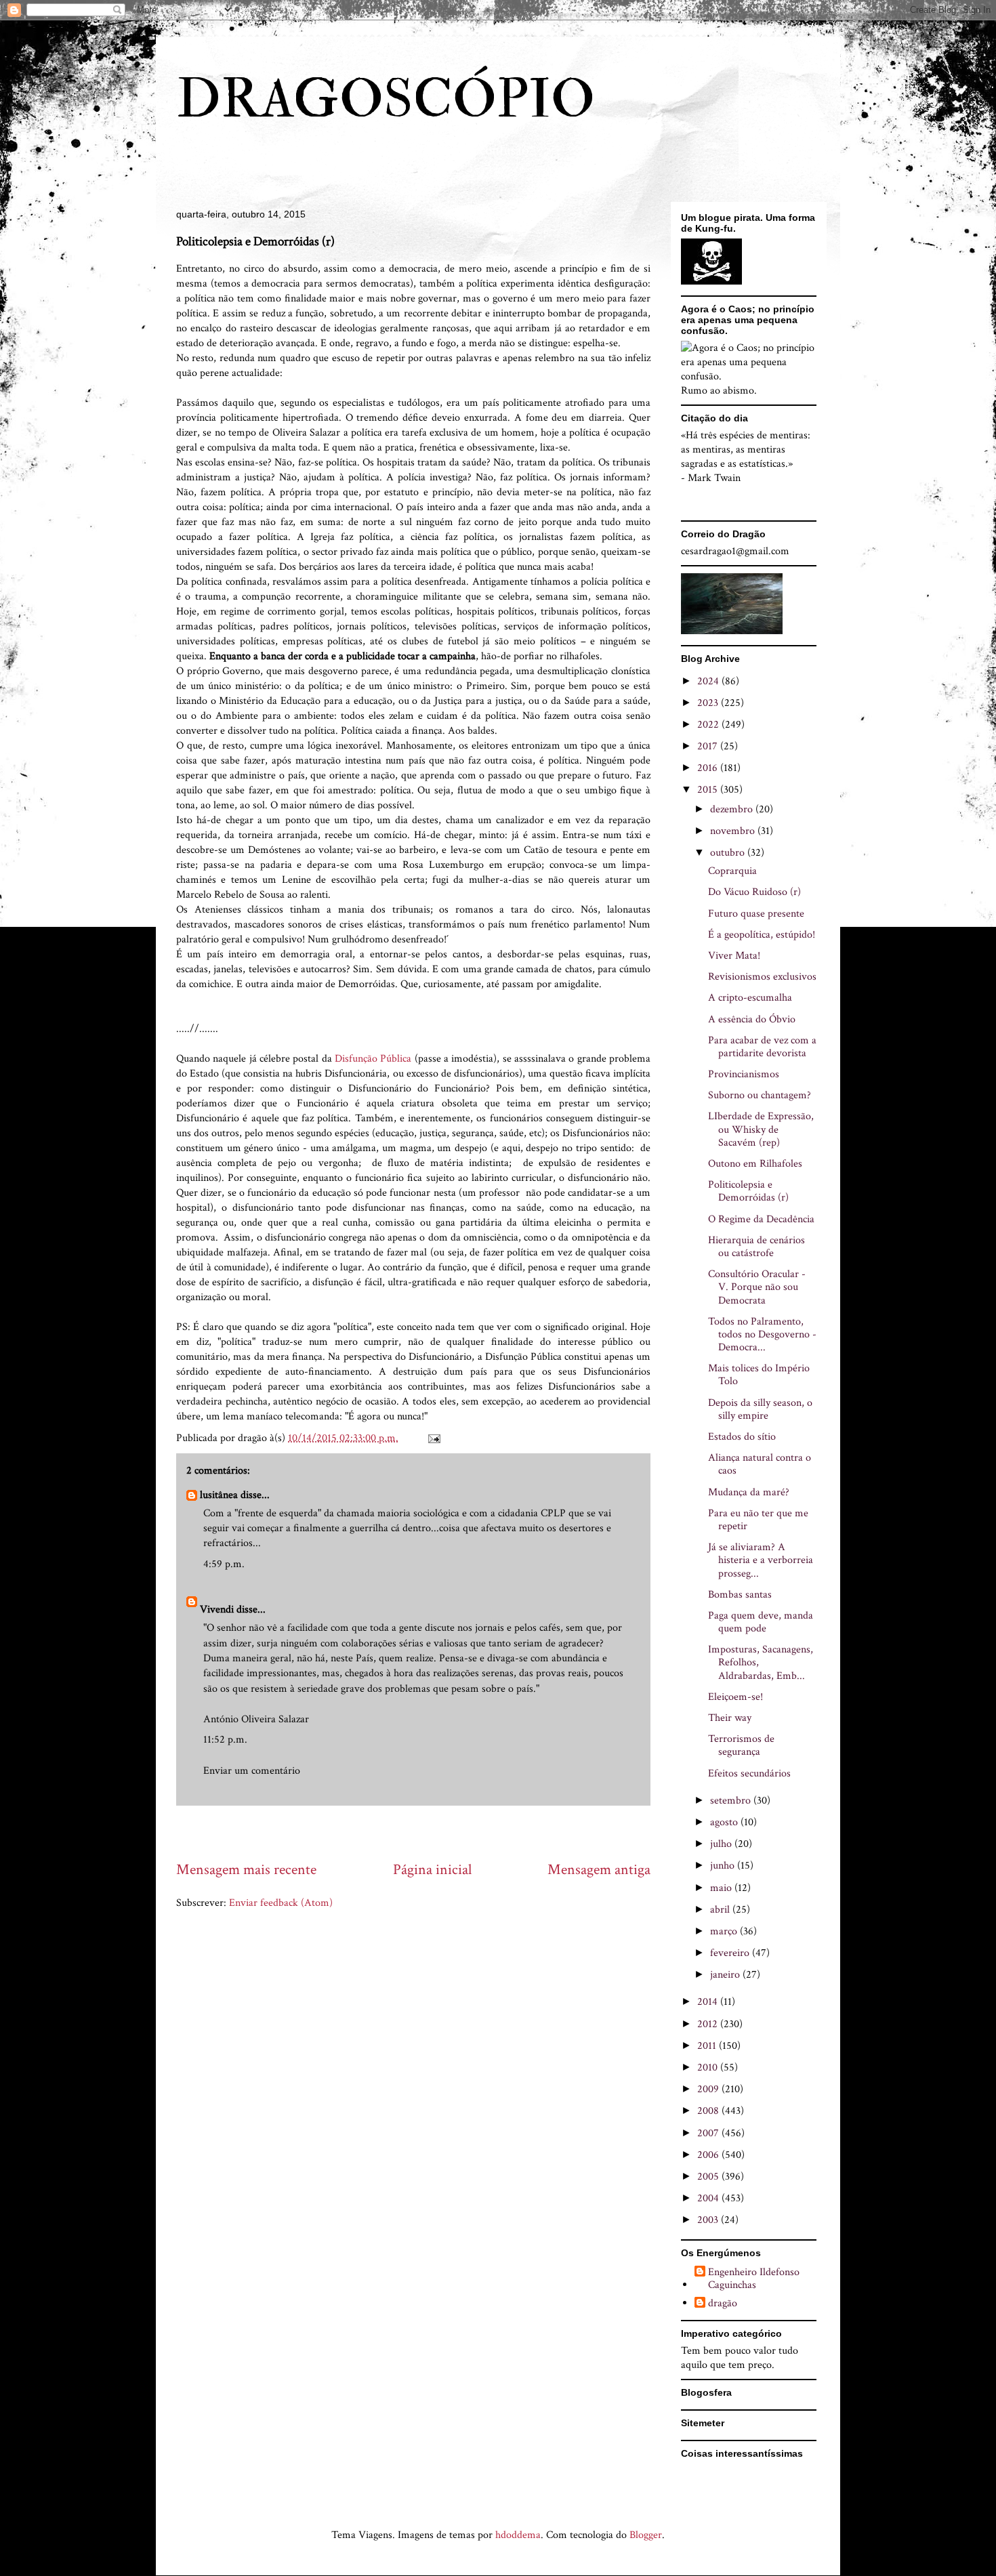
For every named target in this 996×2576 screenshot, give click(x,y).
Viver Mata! (734, 956)
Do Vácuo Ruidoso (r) (754, 892)
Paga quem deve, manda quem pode (761, 1622)
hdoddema (518, 2535)
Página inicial (432, 1870)
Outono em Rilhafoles (755, 1164)
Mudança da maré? (749, 1492)
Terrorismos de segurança (741, 1745)
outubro (729, 853)
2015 (709, 790)
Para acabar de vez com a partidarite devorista (762, 1047)
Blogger (646, 2535)
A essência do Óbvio (752, 1019)
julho (722, 1844)
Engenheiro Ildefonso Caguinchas (754, 2279)
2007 (709, 2133)
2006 (709, 2155)
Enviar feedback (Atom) (281, 1903)
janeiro (726, 1975)
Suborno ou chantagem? (760, 1095)
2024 (709, 681)
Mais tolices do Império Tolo (759, 1375)
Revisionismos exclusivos (762, 977)
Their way (730, 1718)
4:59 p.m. (224, 1564)
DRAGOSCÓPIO (386, 100)
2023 (709, 703)
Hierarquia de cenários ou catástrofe (756, 1247)
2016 (709, 768)
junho (724, 1866)
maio (722, 1888)
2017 (709, 746)
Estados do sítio (742, 1437)
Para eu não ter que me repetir (758, 1520)
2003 (709, 2220)
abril (721, 1910)
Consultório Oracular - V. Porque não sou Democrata (757, 1287)
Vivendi (217, 1609)
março (725, 1931)
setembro (732, 1801)
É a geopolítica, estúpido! (762, 935)
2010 (709, 2068)
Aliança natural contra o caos (760, 1464)
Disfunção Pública (373, 1059)
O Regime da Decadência (761, 1219)
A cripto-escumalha (750, 998)
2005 (709, 2177)
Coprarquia (732, 871)
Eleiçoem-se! (735, 1697)
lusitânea (219, 1495)
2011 (708, 2046)
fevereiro (731, 1953)
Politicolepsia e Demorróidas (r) (748, 1191)
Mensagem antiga (599, 1870)
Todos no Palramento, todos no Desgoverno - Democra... (762, 1334)
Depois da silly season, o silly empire (760, 1409)
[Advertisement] (423, 1832)
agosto (725, 1822)
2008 (709, 2111)
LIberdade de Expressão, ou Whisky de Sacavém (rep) (761, 1129)
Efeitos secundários (749, 1773)
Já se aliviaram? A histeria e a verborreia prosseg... (761, 1560)
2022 (709, 725)
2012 (709, 2024)
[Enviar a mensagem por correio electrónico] (433, 1438)
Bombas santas (740, 1595)
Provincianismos (744, 1074)
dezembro (733, 809)
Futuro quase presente (756, 914)
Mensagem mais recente (246, 1870)
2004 (709, 2198)
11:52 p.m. (225, 1740)
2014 (709, 2002)
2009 (709, 2089)
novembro (734, 831)
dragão (723, 2304)
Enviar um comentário (252, 1771)
